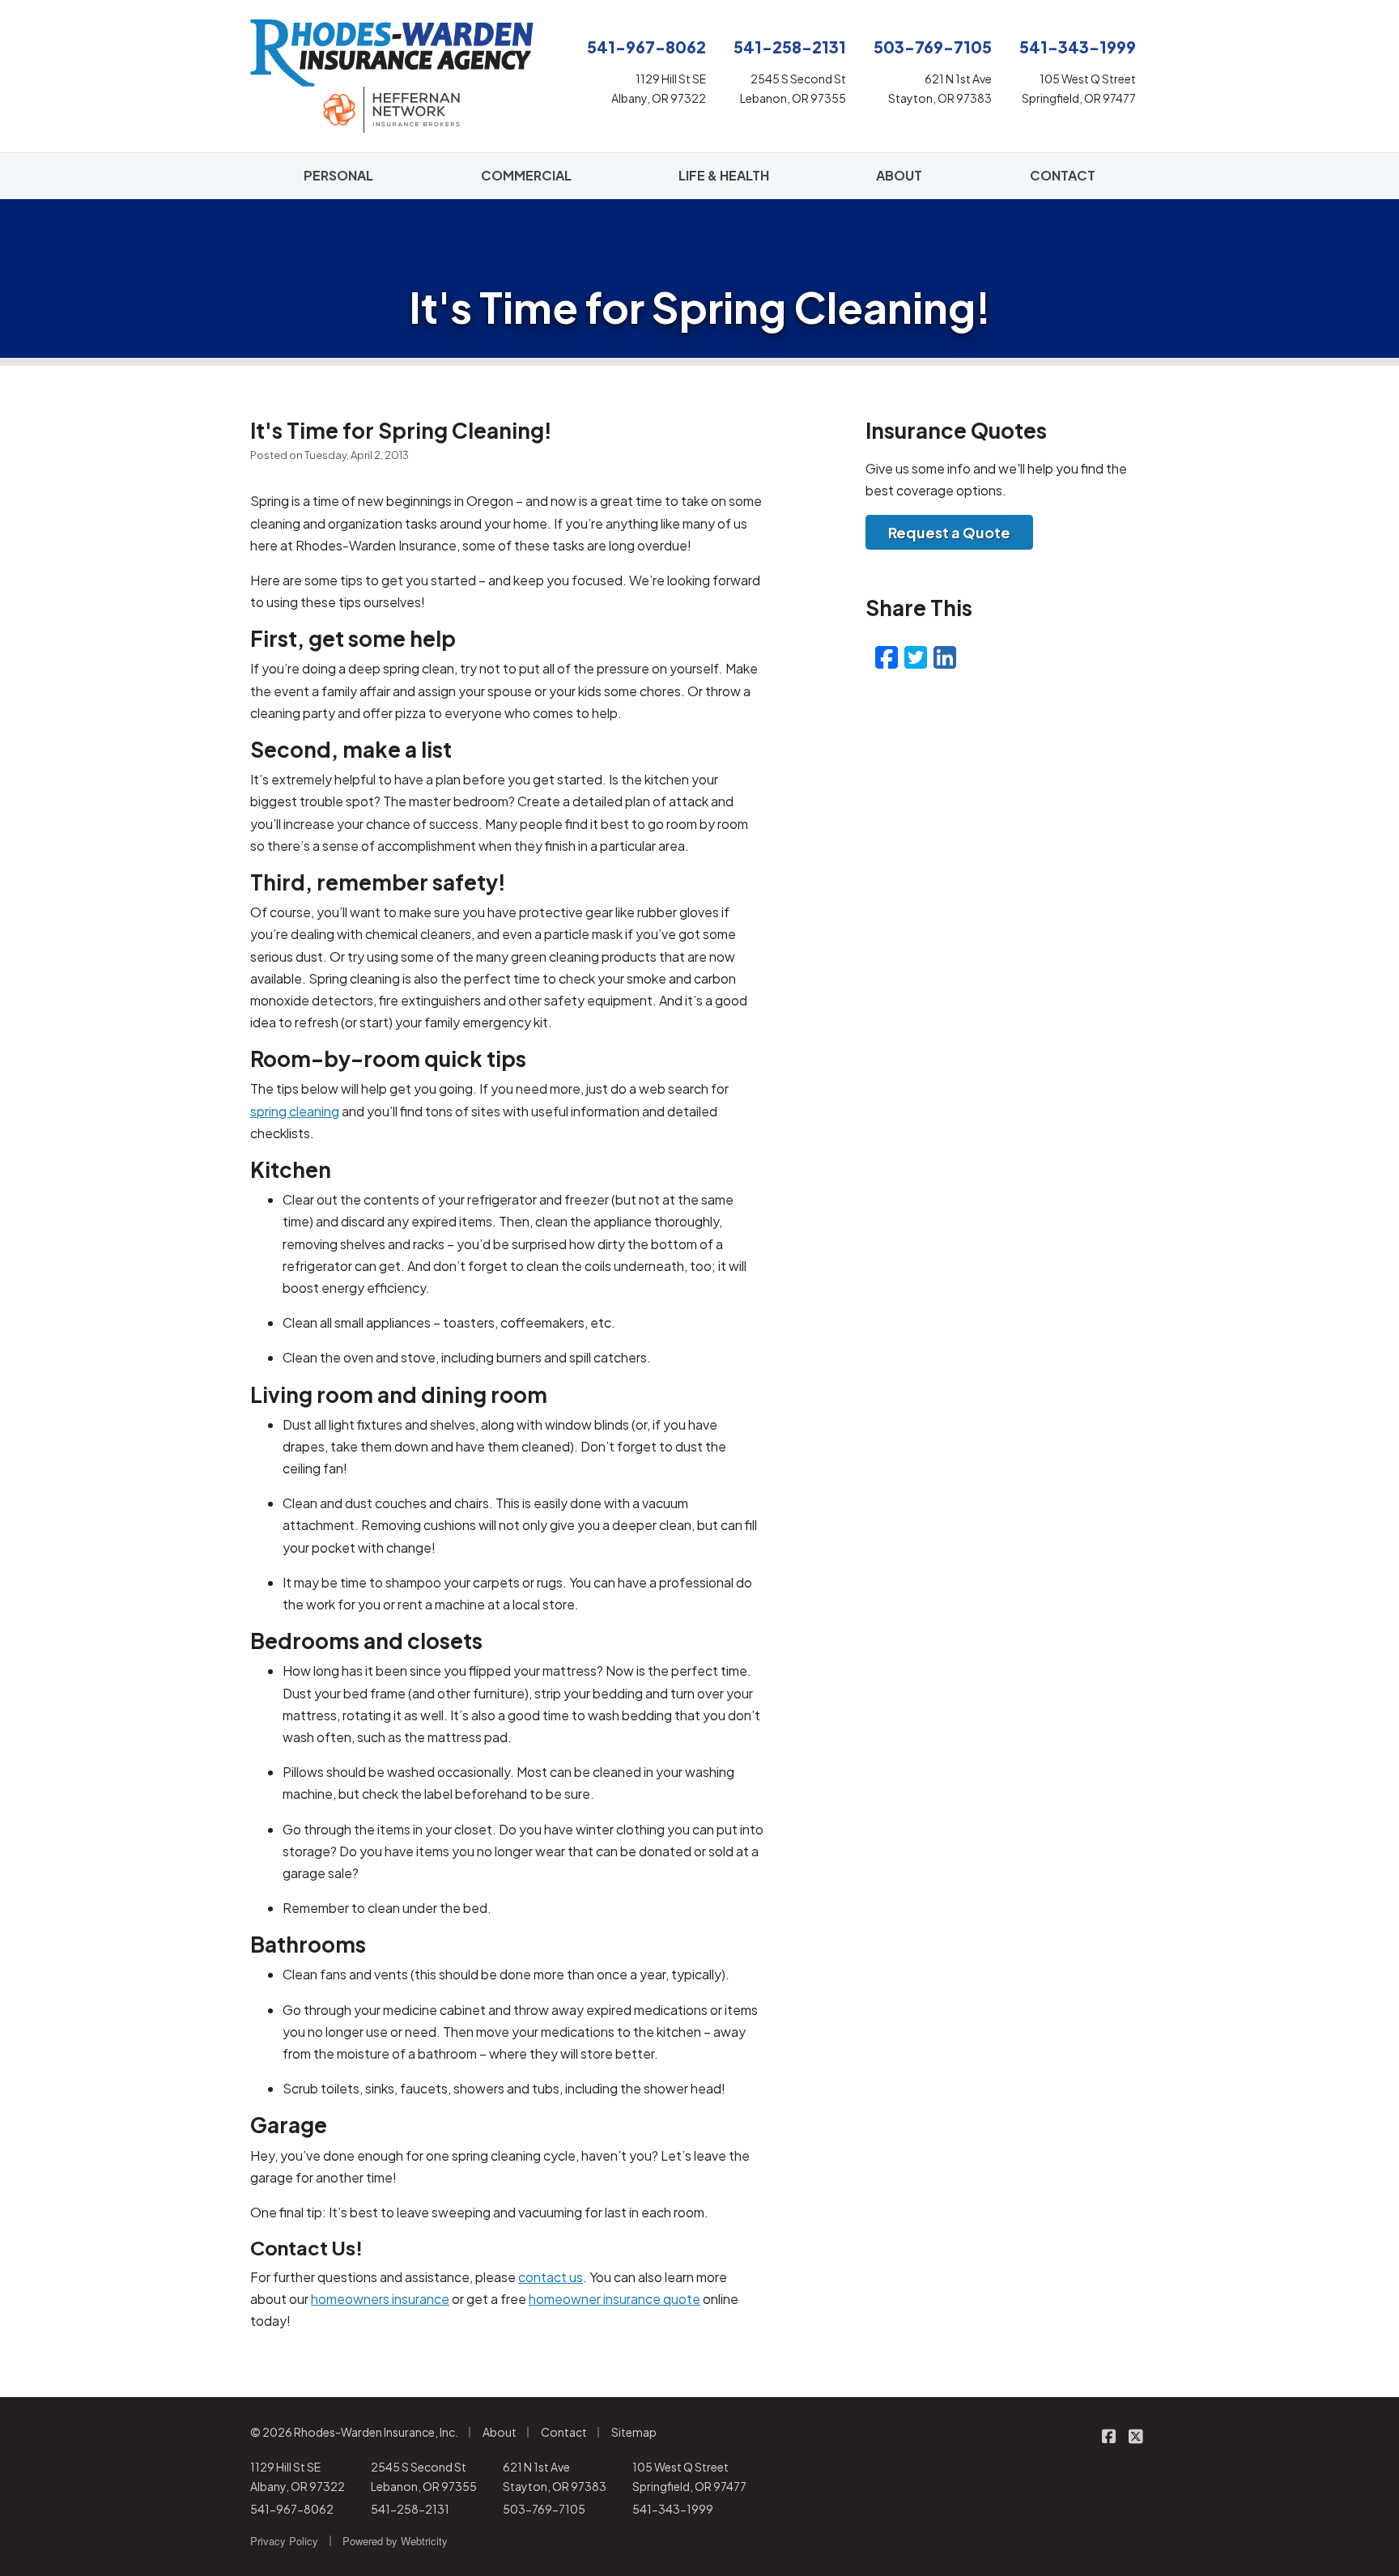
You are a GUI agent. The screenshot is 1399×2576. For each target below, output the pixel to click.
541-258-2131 (410, 2509)
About (500, 2432)
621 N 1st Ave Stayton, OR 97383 (555, 2476)
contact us (551, 2277)
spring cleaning (295, 1111)
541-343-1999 (673, 2509)
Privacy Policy (284, 2541)
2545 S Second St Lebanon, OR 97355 (424, 2476)
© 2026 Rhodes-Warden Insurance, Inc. (354, 2432)
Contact (564, 2432)
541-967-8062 (292, 2509)
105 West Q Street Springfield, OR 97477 (689, 2476)
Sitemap (634, 2432)
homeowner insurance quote (614, 2299)
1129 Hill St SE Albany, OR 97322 (298, 2476)
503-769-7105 (544, 2509)
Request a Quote (949, 532)
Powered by (395, 2541)
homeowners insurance (380, 2299)
